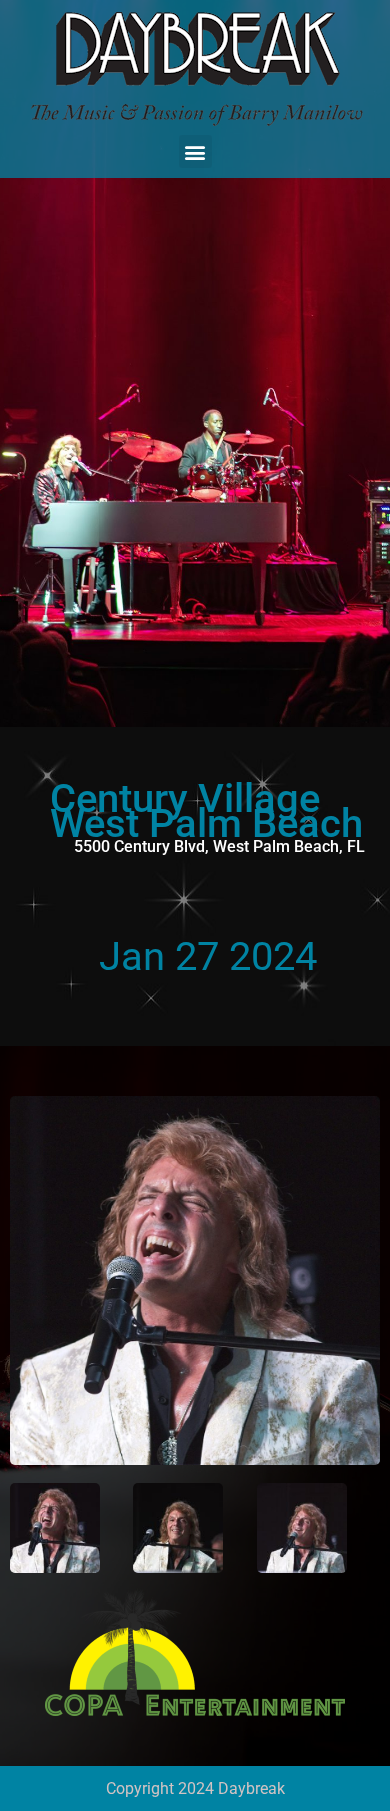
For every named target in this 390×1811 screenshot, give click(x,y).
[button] (195, 151)
